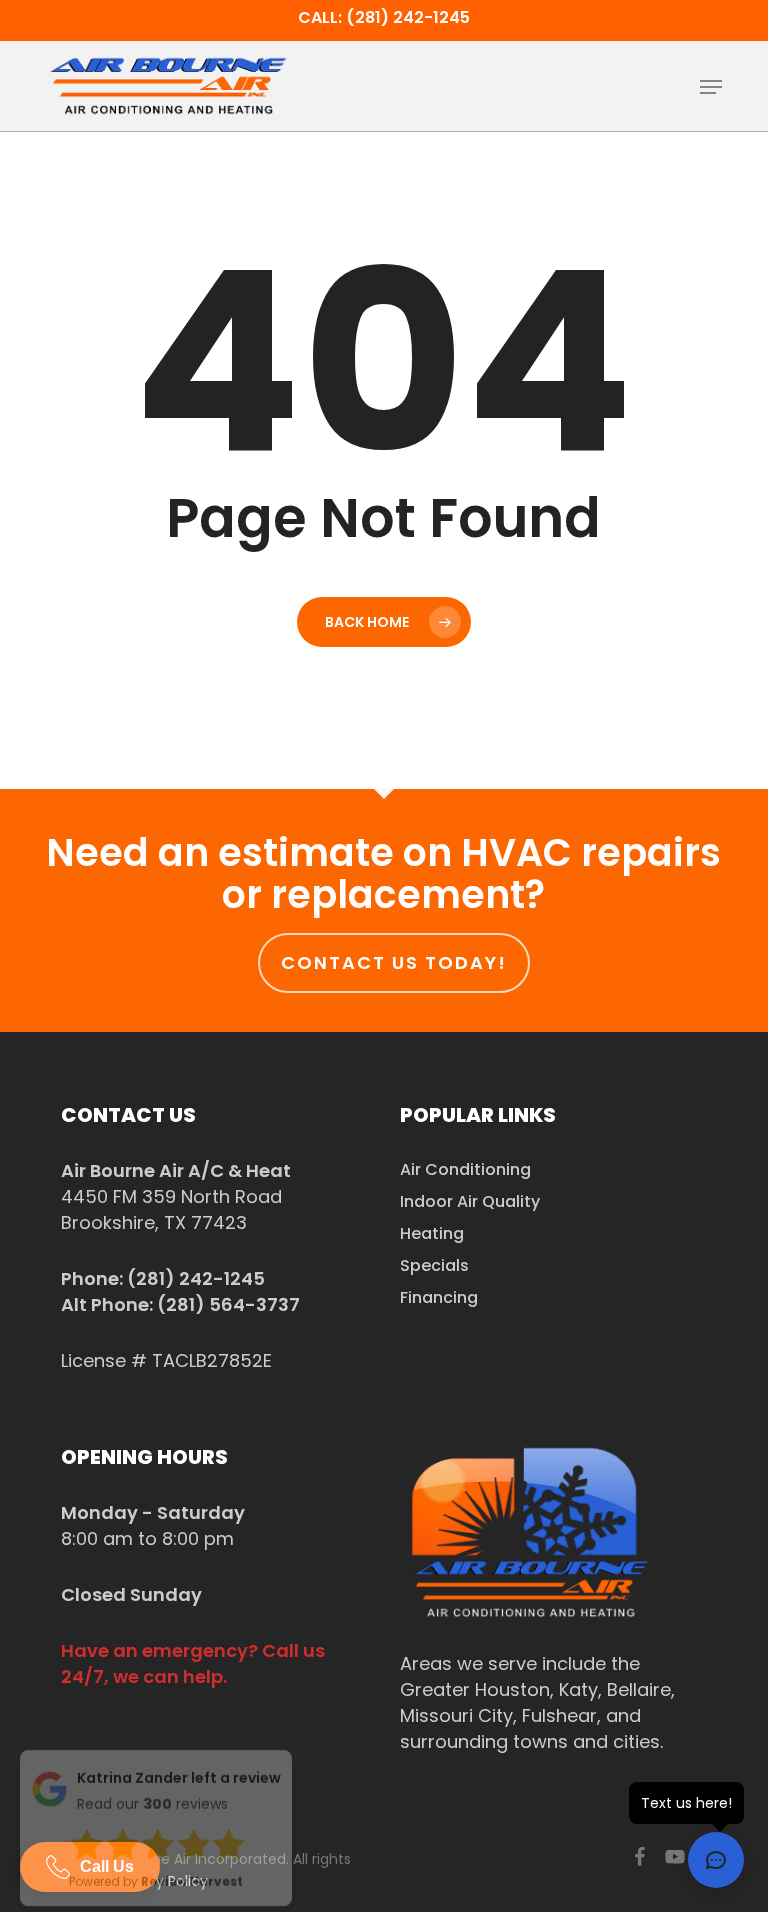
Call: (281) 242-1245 (384, 17)
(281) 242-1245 (196, 1278)
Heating (432, 1233)
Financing (439, 1297)
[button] (711, 87)
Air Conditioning (465, 1169)
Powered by (156, 1886)
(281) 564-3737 (228, 1304)
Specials (434, 1265)
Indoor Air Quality (470, 1201)
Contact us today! (394, 962)
